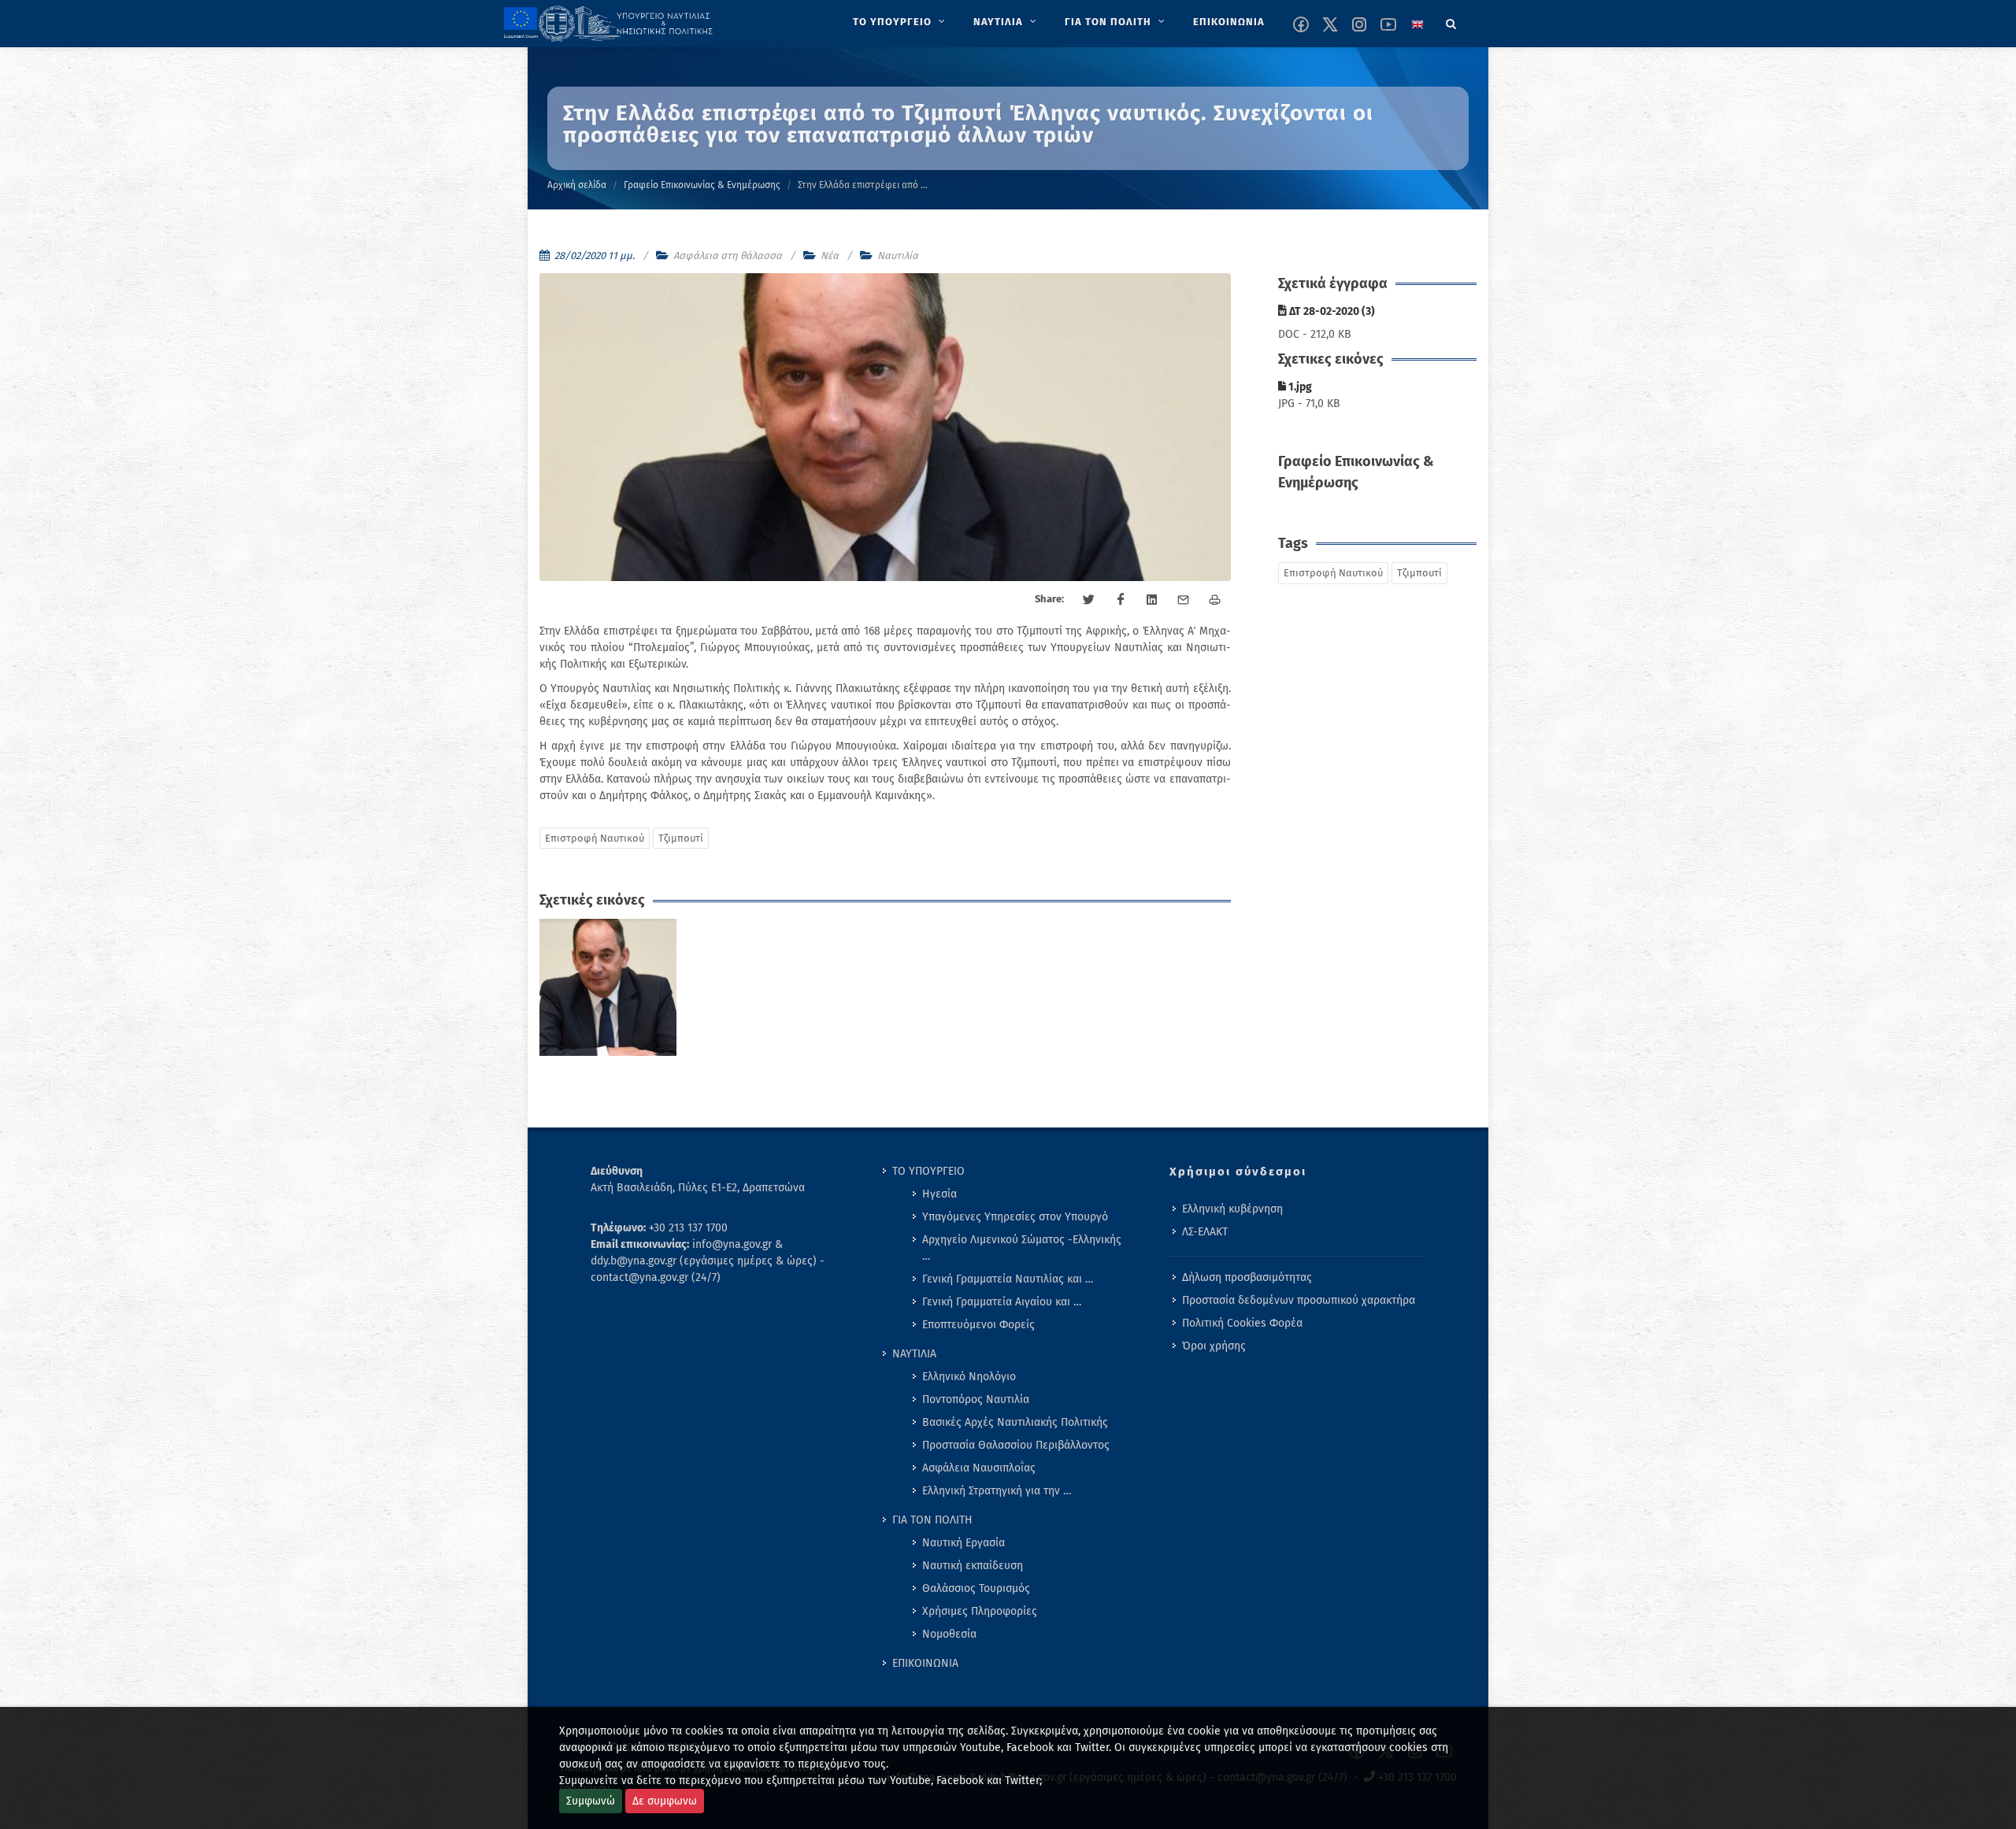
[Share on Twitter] (1089, 600)
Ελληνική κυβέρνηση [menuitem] (1232, 1209)
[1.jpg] (608, 988)
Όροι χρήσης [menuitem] (1214, 1346)
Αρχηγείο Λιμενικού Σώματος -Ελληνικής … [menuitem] (1022, 1248)
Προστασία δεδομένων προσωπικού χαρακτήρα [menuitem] (1299, 1300)
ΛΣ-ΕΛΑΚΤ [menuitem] (1205, 1232)
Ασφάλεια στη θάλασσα (728, 255)
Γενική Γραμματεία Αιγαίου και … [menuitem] (1002, 1302)
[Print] (1215, 600)
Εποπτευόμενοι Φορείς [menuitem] (978, 1325)
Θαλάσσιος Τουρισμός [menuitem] (976, 1588)
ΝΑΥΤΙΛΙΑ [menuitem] (914, 1354)
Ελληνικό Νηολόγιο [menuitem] (969, 1377)
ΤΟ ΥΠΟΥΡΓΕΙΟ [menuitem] (928, 1171)
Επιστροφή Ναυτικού (595, 838)
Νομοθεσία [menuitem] (949, 1634)
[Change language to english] (1417, 24)
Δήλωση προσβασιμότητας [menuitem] (1247, 1277)
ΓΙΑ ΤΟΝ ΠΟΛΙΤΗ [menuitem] (932, 1520)
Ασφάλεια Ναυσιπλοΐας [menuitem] (979, 1468)
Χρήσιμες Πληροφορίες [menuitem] (980, 1611)
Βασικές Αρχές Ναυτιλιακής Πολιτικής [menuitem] (1015, 1422)
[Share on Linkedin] (1152, 600)
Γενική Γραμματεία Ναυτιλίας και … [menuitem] (1008, 1279)
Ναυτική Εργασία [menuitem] (964, 1543)
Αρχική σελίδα (577, 185)
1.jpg (1299, 387)
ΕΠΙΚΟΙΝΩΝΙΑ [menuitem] (925, 1663)
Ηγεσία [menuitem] (939, 1194)
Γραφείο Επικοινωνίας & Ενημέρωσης (702, 185)
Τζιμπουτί (681, 838)
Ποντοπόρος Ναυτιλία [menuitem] (976, 1400)
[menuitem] (901, 22)
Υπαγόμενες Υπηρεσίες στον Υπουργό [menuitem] (1015, 1217)
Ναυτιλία (898, 255)
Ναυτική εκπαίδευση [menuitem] (973, 1566)
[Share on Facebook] (1121, 600)
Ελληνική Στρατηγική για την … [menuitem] (997, 1491)
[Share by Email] (1184, 600)
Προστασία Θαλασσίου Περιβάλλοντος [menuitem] (1016, 1445)
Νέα (830, 255)
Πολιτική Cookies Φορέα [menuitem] (1242, 1323)
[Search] (1451, 21)
